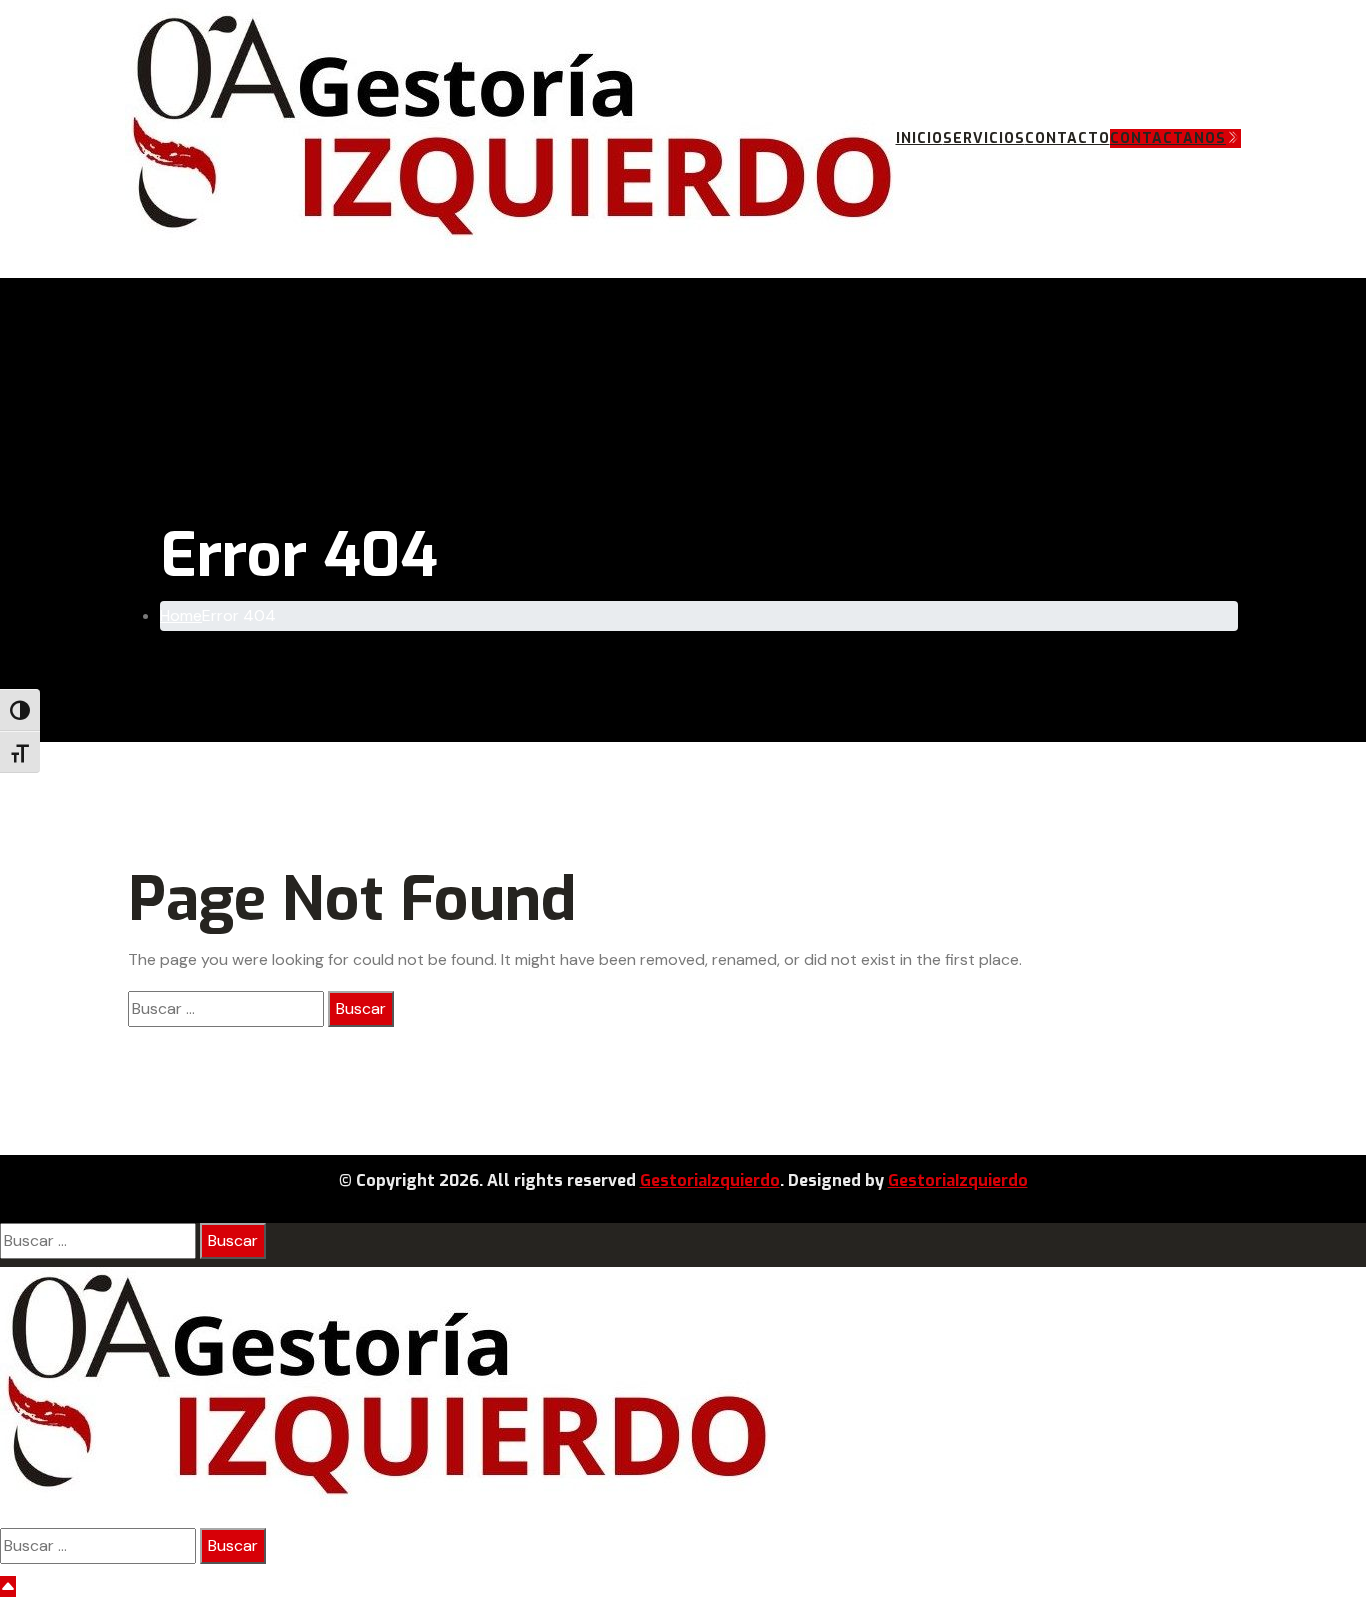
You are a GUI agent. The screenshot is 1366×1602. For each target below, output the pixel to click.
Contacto (1067, 138)
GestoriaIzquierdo (710, 1180)
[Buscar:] (226, 1009)
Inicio (919, 138)
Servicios (984, 138)
